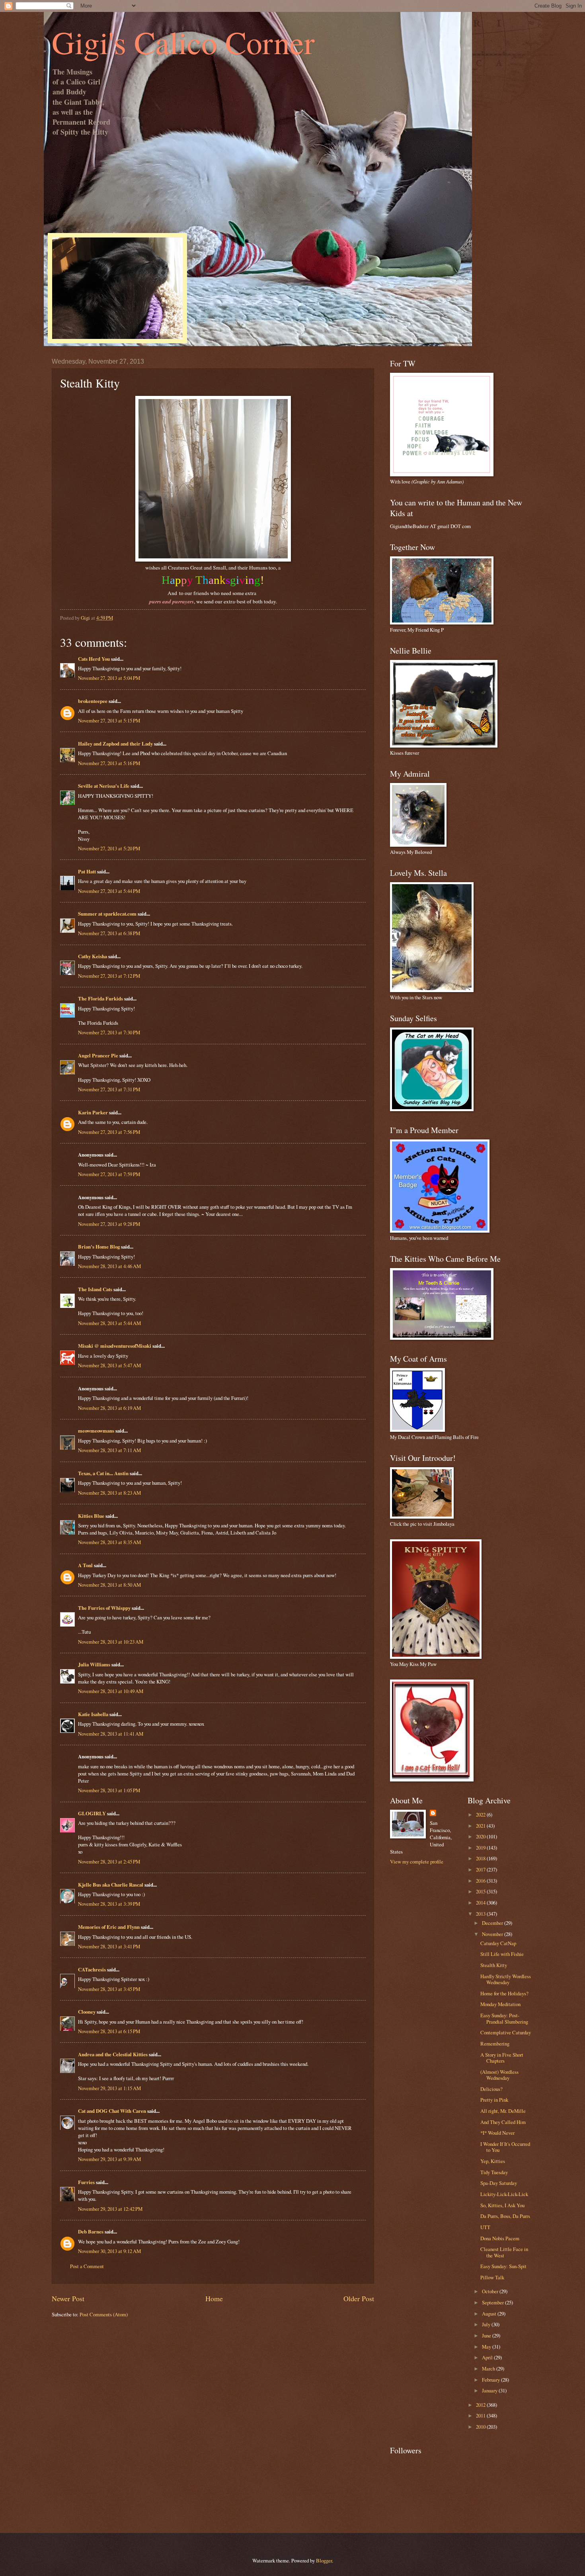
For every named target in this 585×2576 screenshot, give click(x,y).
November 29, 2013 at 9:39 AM (109, 2159)
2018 (481, 1858)
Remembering (495, 2044)
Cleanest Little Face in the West (504, 2252)
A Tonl (85, 1565)
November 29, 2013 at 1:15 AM (109, 2088)
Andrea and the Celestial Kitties (113, 2054)
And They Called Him (503, 2122)
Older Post (359, 2298)
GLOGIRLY (92, 1813)
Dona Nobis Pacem (500, 2238)
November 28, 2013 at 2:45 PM (109, 1862)
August (490, 2314)
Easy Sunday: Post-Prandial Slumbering (504, 2018)
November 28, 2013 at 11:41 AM (111, 1734)
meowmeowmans (96, 1431)
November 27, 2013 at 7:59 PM (109, 1174)
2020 (481, 1836)
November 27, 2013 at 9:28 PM (109, 1224)
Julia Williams (94, 1664)
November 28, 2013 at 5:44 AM (109, 1323)
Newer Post (68, 2298)
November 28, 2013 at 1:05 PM (109, 1790)
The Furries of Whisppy (104, 1608)
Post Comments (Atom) (104, 2314)
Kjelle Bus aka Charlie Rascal (111, 1885)
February (491, 2380)
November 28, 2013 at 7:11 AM (109, 1450)
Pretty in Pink (494, 2100)
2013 (481, 1914)
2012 (481, 2405)
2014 (481, 1903)
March (489, 2369)
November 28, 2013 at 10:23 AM (111, 1642)
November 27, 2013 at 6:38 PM (109, 933)
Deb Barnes (91, 2231)
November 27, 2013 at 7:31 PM (109, 1089)
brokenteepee (93, 701)
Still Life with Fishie (502, 1954)
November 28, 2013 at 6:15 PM (109, 2031)
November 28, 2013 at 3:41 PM (109, 1946)
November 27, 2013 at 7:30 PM (109, 1032)
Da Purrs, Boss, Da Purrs (505, 2216)
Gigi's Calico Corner (183, 42)
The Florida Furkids (100, 998)
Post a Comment (87, 2266)
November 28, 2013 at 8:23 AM (109, 1493)
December (493, 1923)
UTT (485, 2227)
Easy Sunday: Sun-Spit (503, 2266)
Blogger (324, 2560)
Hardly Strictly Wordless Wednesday (506, 1979)
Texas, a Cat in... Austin (103, 1473)
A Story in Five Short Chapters (502, 2058)
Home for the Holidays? (504, 1993)
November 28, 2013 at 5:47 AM (109, 1365)
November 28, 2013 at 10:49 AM (111, 1691)
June (487, 2335)
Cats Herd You (94, 659)
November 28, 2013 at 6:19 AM (109, 1408)
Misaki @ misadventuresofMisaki (115, 1346)
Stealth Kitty (494, 1965)
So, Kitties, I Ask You (502, 2205)
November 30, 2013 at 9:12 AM (109, 2251)
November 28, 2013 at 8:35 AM (109, 1542)
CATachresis (92, 1969)
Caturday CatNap (498, 1943)
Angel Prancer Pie (98, 1055)
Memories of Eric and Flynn (109, 1927)
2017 (481, 1869)
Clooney (87, 2012)
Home (214, 2298)
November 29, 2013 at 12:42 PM (110, 2209)
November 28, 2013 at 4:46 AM (109, 1266)
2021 (481, 1826)
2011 (481, 2415)
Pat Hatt (87, 871)
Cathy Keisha (93, 956)
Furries (86, 2182)
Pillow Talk (492, 2277)
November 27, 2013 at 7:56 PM (109, 1132)
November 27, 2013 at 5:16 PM (109, 763)
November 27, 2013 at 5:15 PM (109, 720)
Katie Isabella (93, 1714)
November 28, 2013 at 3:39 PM (109, 1904)
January (490, 2390)
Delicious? (491, 2089)
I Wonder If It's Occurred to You (505, 2147)
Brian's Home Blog (99, 1247)
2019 (481, 1848)
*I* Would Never (497, 2133)
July (487, 2324)
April (488, 2357)
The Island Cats (95, 1289)
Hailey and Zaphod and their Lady (115, 744)
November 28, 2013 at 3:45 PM (109, 1989)
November (493, 1934)
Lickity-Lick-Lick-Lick (504, 2194)
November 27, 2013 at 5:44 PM (109, 891)
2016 (481, 1881)
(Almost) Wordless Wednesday (499, 2075)
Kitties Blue (91, 1516)
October (491, 2291)
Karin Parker (93, 1112)
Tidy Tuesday (494, 2172)
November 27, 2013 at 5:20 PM (109, 848)
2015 (481, 1891)
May (487, 2347)
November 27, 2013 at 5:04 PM (109, 678)
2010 (481, 2427)
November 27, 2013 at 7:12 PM (109, 976)
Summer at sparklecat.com (107, 914)
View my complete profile (417, 1862)
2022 (481, 1815)
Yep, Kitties (493, 2161)
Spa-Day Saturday (499, 2183)
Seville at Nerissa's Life (104, 786)
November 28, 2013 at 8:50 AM (109, 1585)
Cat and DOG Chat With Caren (112, 2111)
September (493, 2302)
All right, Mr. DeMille (503, 2111)
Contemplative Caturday (506, 2032)
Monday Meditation (500, 2004)
